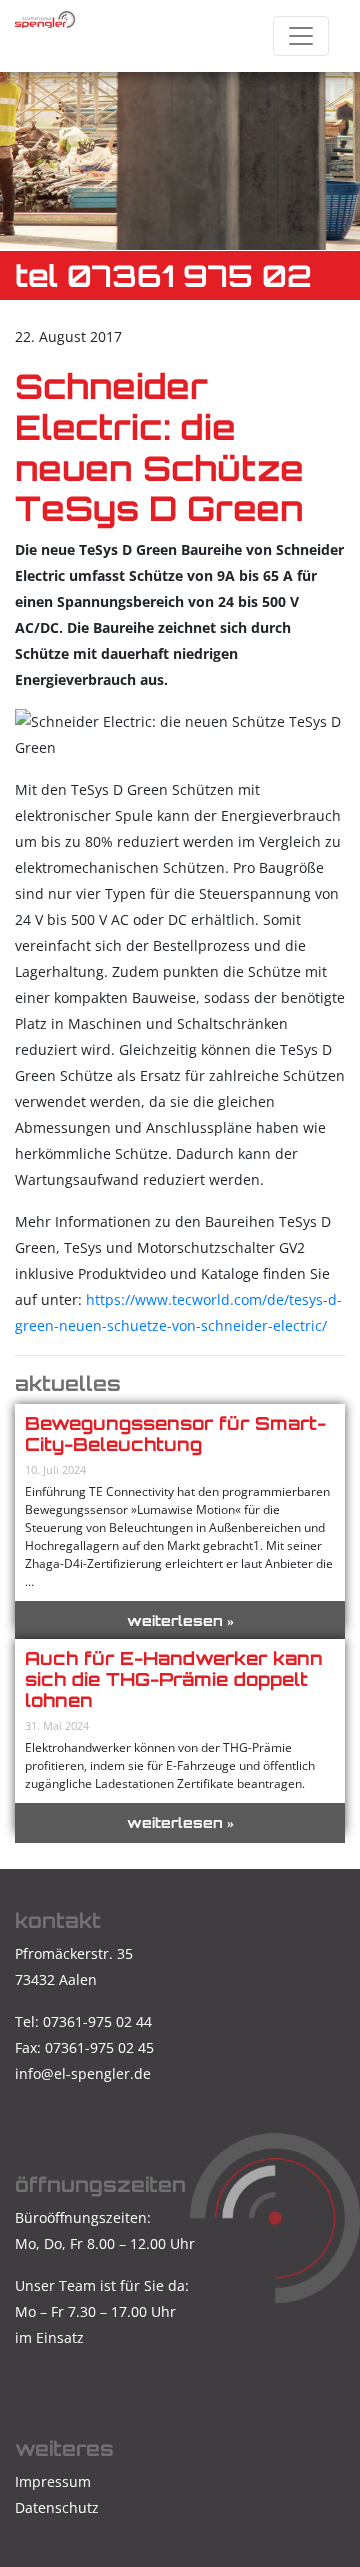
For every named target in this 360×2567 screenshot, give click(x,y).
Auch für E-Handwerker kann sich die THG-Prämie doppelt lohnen (174, 1679)
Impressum (53, 2481)
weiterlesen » (180, 1620)
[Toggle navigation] (301, 36)
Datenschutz (57, 2507)
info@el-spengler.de (83, 2073)
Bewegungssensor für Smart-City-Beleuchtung (175, 1433)
